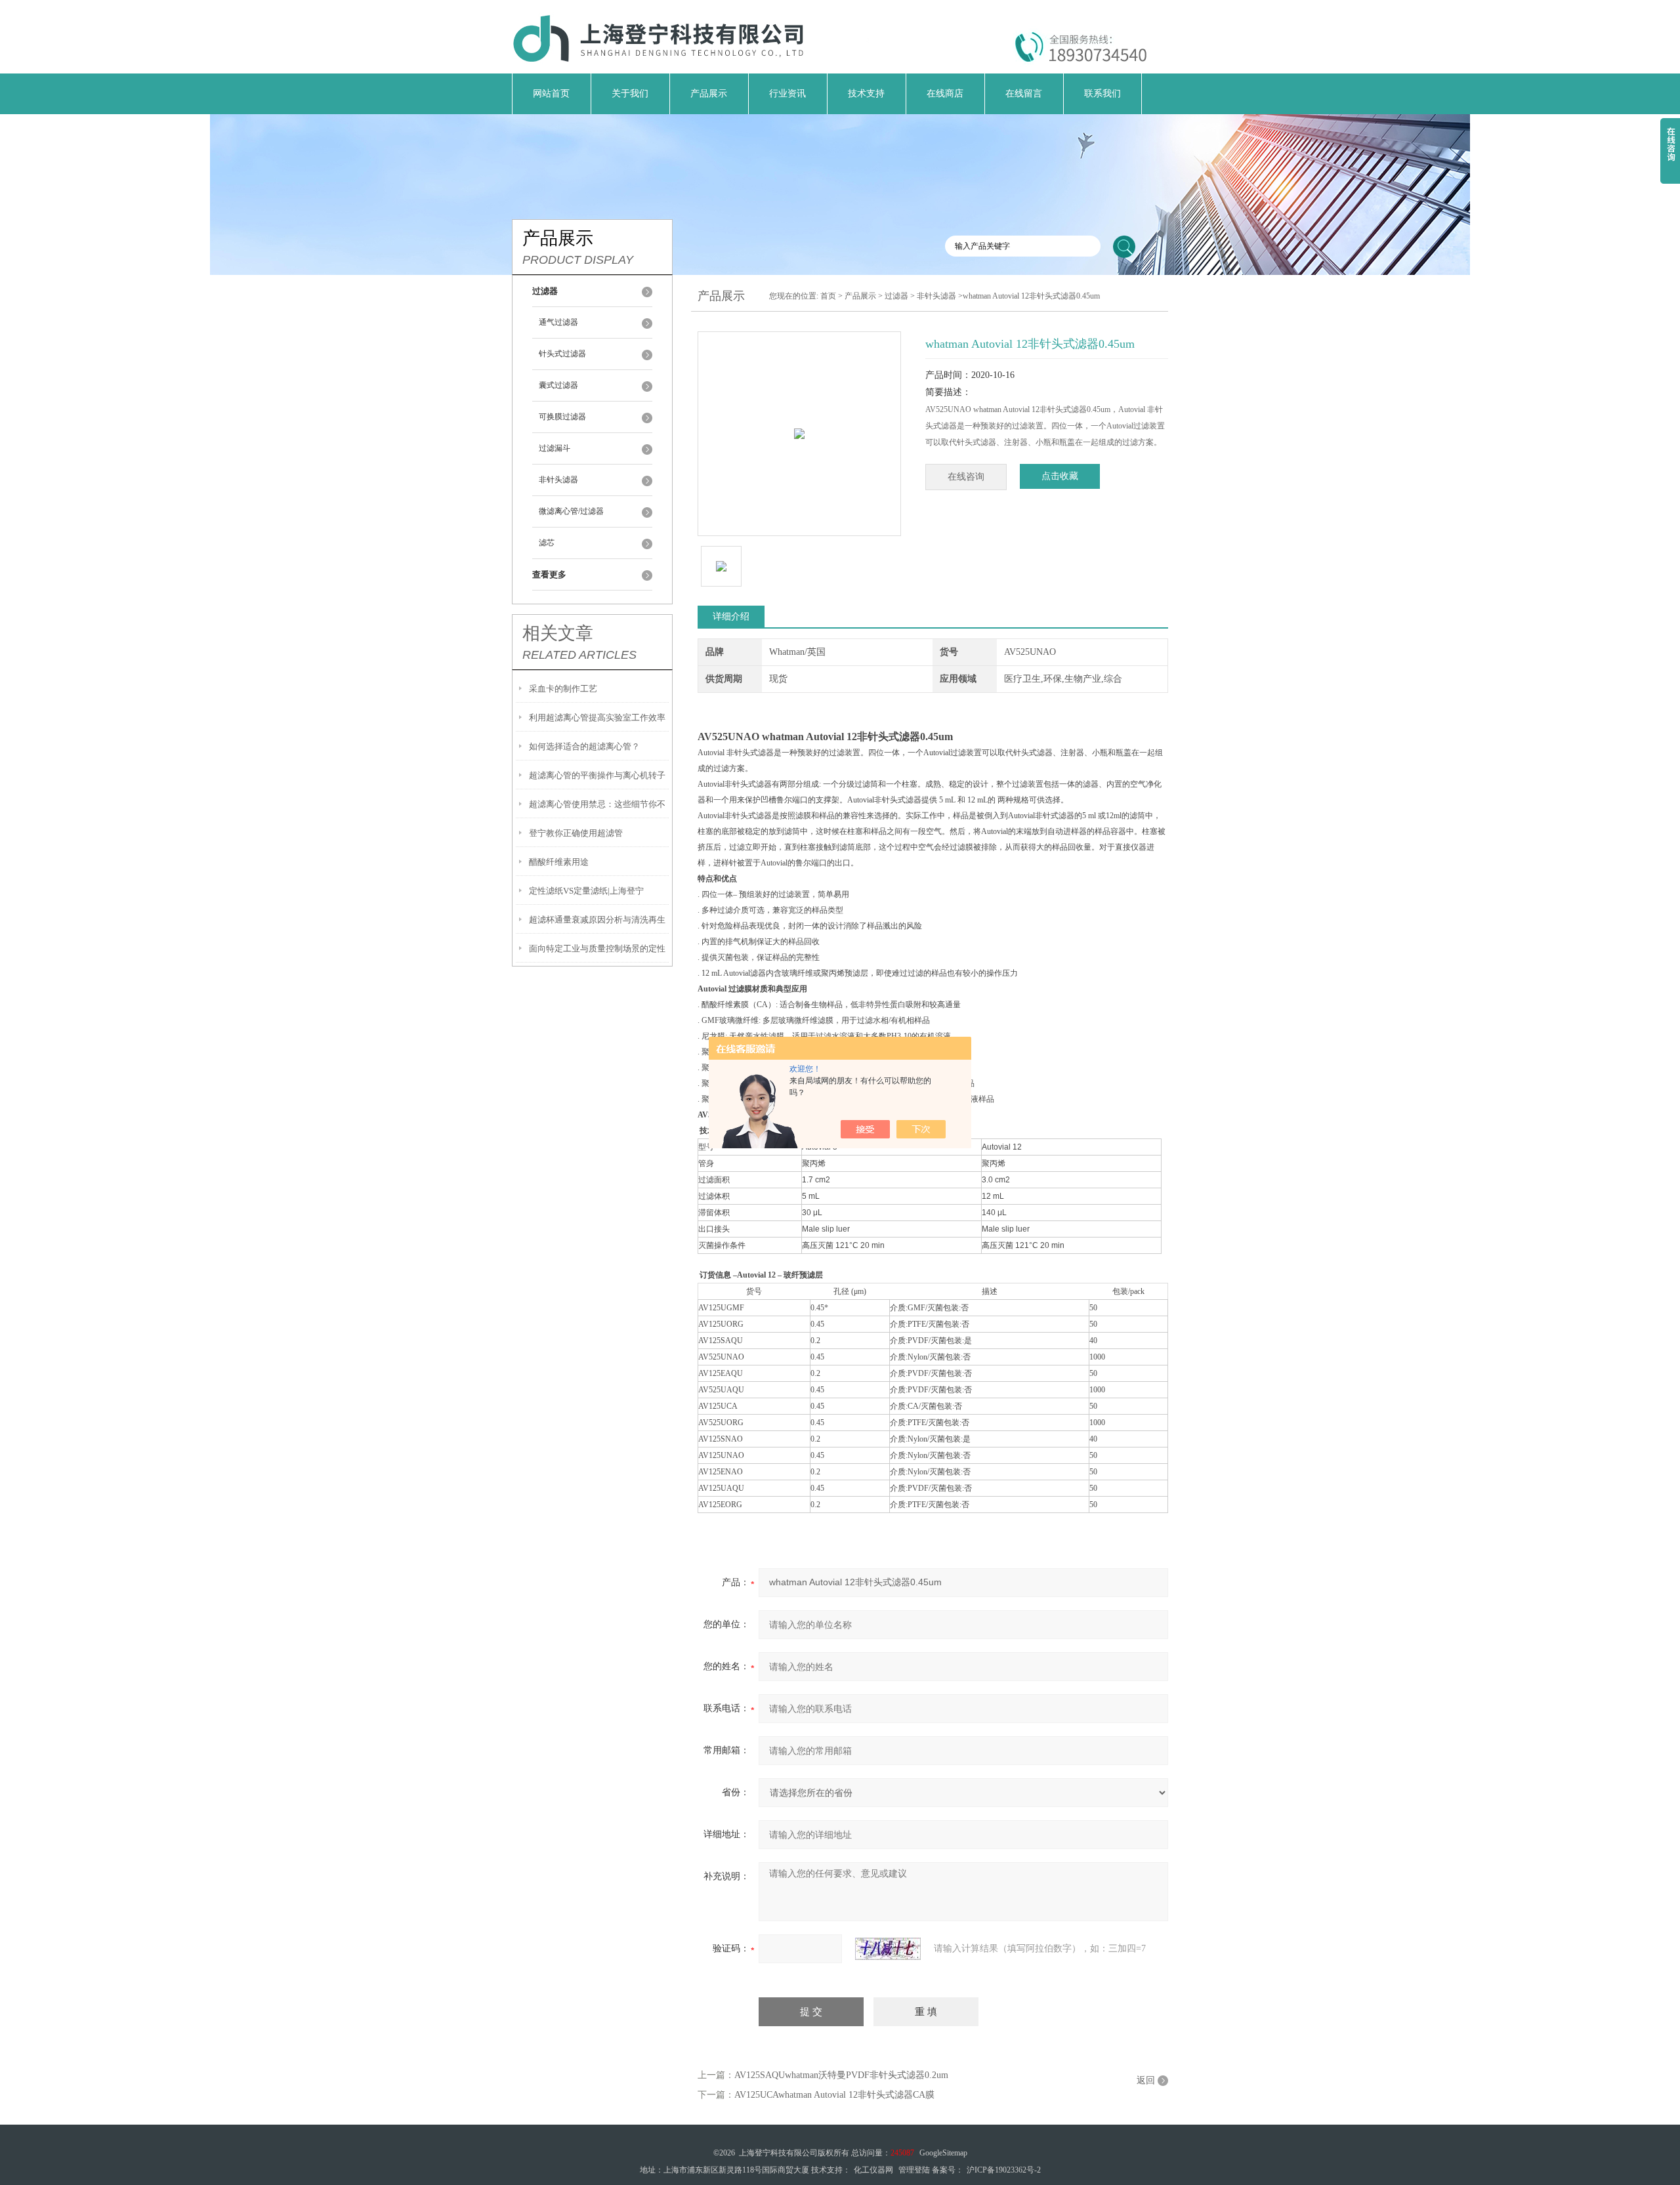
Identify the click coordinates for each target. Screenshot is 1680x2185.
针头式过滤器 (562, 354)
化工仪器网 (873, 2170)
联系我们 (1102, 94)
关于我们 (630, 94)
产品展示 (709, 94)
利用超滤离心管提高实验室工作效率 (597, 718)
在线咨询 (966, 477)
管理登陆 (914, 2170)
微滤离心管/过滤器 (571, 511)
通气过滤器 (558, 322)
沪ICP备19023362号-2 (1004, 2170)
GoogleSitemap (943, 2153)
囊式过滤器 (558, 385)
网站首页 (551, 94)
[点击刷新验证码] (888, 1949)
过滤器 (896, 296)
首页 (828, 296)
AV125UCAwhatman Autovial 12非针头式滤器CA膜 (834, 2095)
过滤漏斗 (555, 448)
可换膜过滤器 (562, 417)
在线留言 (1024, 94)
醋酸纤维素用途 (559, 862)
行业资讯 (787, 94)
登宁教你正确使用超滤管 (576, 833)
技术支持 (866, 94)
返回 (1146, 2080)
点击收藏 (1060, 476)
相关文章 (558, 633)
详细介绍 (731, 616)
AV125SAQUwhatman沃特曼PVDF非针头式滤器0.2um (841, 2075)
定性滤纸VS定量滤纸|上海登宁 (586, 891)
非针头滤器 (558, 480)
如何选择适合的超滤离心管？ (584, 746)
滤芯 (547, 543)
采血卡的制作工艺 (563, 689)
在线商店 (945, 94)
